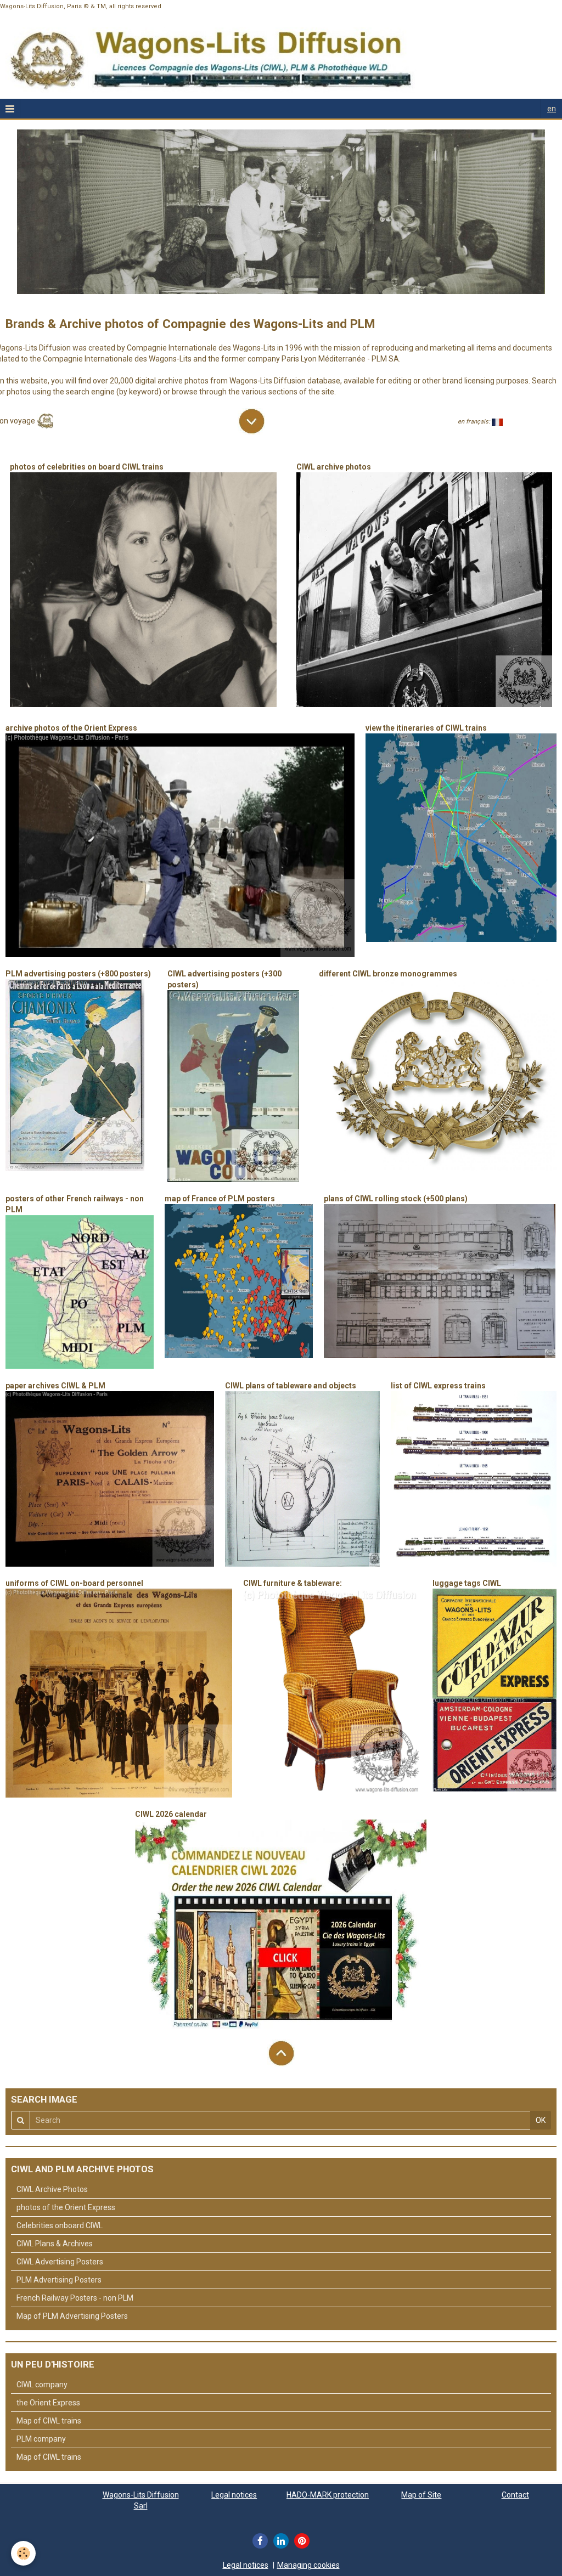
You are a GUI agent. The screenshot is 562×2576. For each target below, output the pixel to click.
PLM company (41, 2439)
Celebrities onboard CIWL (60, 2225)
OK (541, 2120)
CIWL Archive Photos (52, 2189)
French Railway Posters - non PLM (75, 2298)
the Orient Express (48, 2403)
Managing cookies (308, 2565)
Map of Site (421, 2495)
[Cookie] (23, 2553)
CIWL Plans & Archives (55, 2244)
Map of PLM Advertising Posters (72, 2316)
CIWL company (42, 2385)
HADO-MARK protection (328, 2495)
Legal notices (234, 2495)
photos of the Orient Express (66, 2207)
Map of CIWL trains (49, 2421)
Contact (515, 2495)
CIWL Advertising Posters (60, 2262)
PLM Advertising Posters (59, 2280)
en (552, 109)
